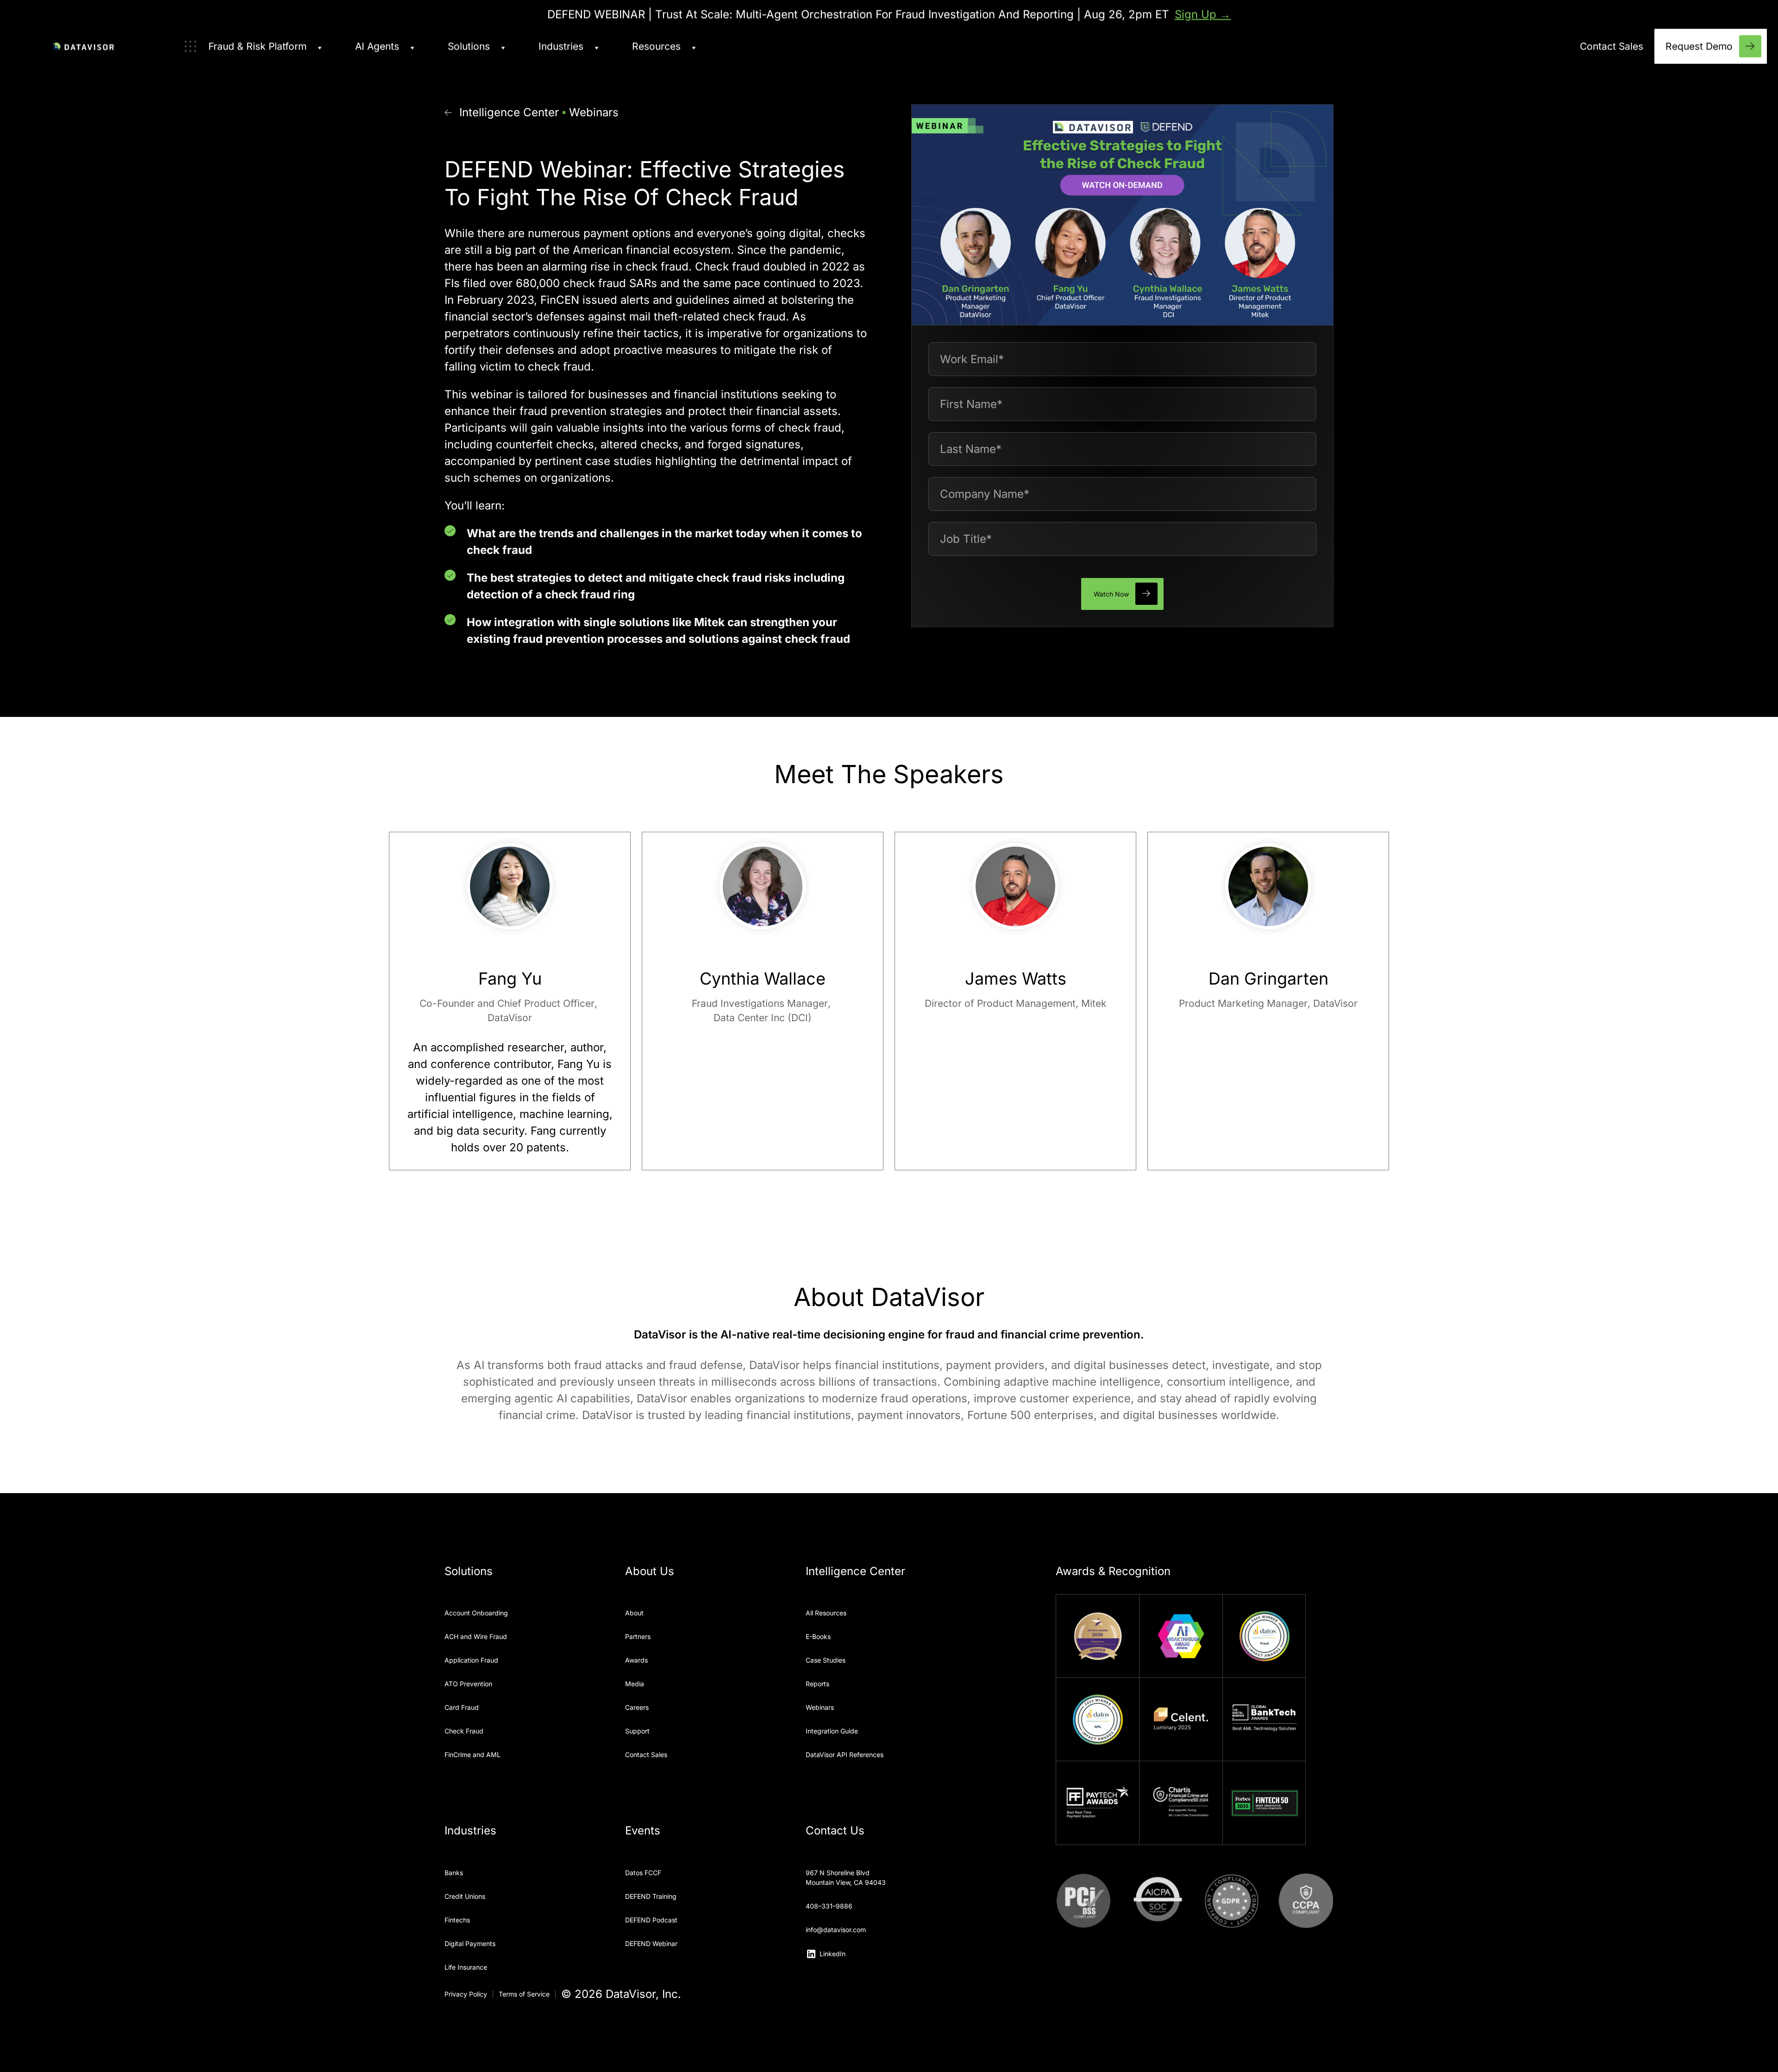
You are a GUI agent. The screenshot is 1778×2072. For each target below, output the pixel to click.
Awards (636, 1660)
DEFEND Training (651, 1896)
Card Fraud (462, 1707)
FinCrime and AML (473, 1755)
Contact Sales (646, 1755)
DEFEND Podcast (651, 1920)
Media (635, 1684)
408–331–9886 (829, 1906)
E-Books (818, 1636)
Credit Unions (465, 1896)
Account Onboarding (476, 1613)
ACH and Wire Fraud (476, 1636)
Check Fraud (464, 1731)
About (634, 1613)
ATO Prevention (468, 1684)
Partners (638, 1636)
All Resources (826, 1613)
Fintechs (457, 1920)
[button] (253, 46)
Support (637, 1731)
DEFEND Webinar (651, 1943)
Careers (637, 1707)
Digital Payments (470, 1943)
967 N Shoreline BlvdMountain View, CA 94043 (846, 1877)
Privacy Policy (466, 1994)
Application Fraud (471, 1660)
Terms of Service (524, 1994)
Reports (817, 1684)
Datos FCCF (643, 1873)
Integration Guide (832, 1731)
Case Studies (826, 1660)
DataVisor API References (845, 1755)
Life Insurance (466, 1967)
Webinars (594, 112)
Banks (454, 1873)
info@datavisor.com (836, 1930)
